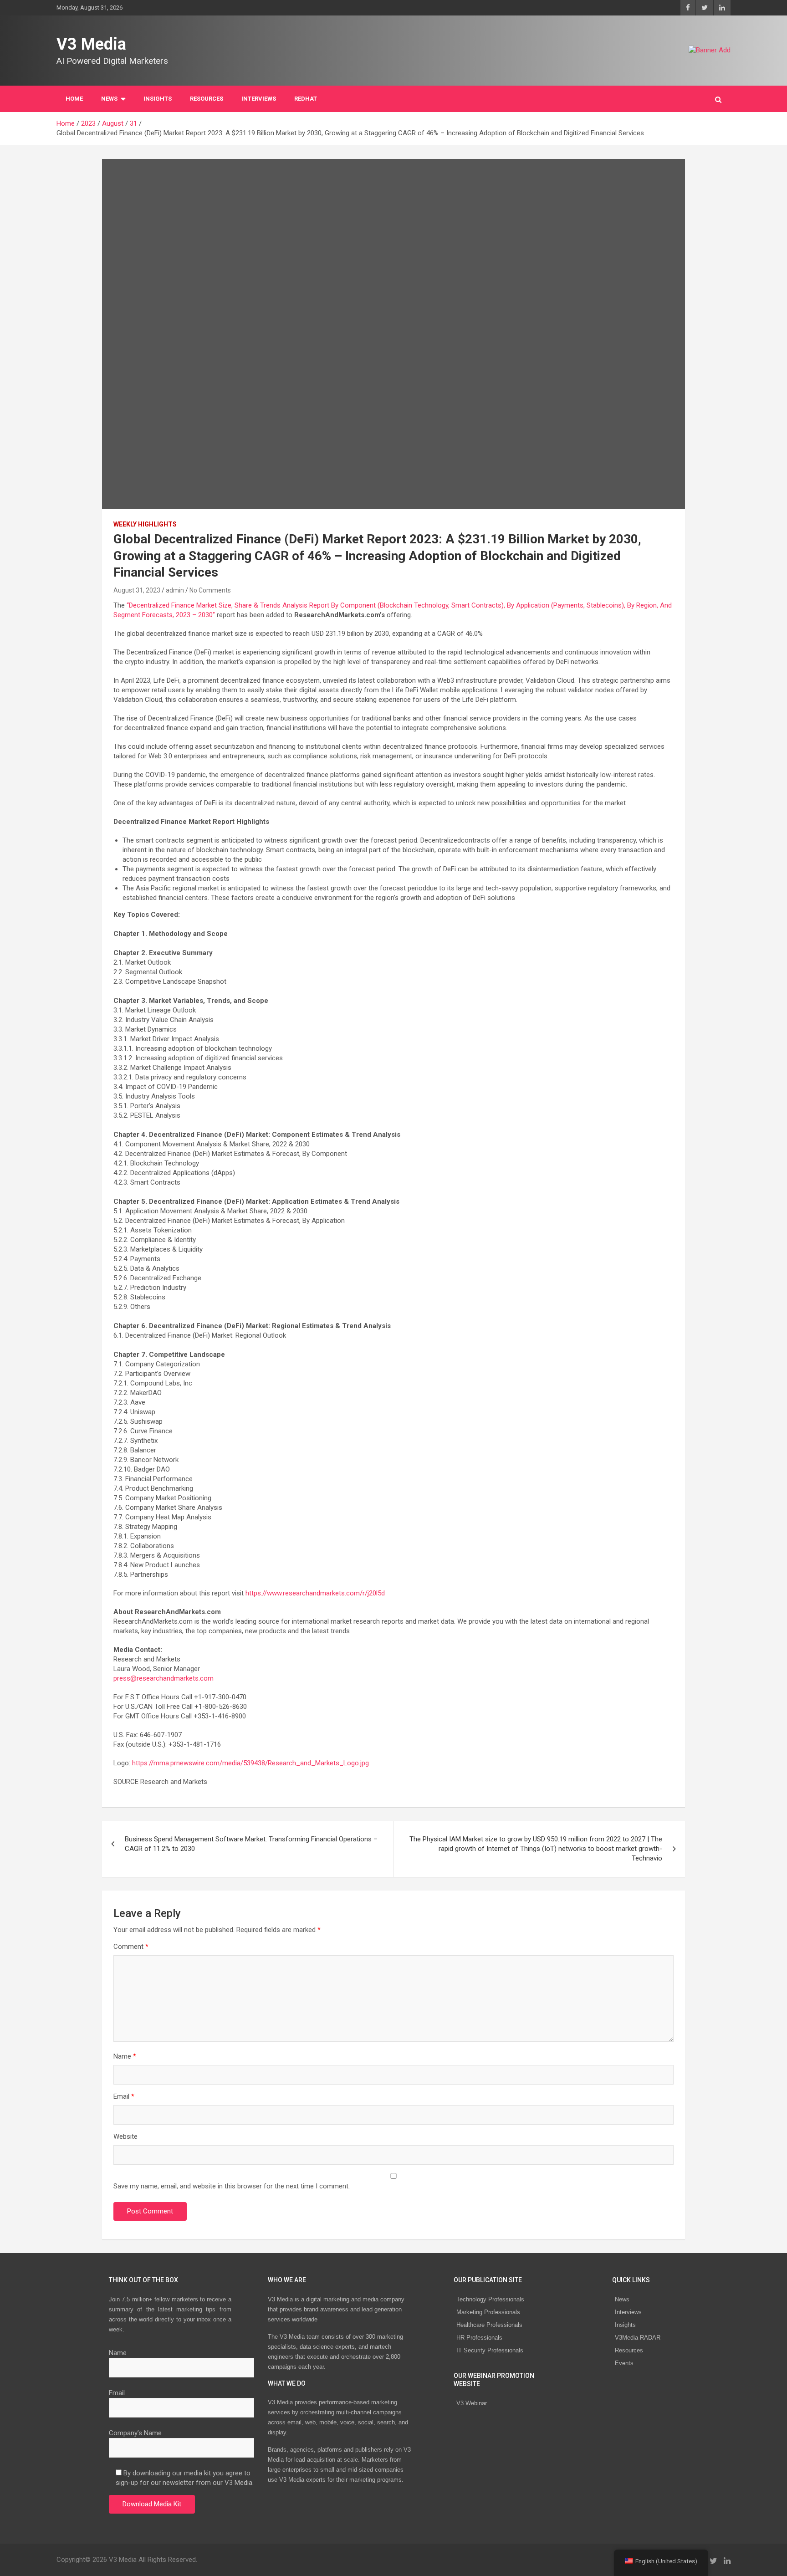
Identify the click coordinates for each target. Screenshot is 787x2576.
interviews (259, 99)
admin (175, 590)
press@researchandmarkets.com (164, 1678)
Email (124, 2096)
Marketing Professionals (488, 2312)
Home (74, 99)
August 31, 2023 (137, 590)
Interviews (628, 2312)
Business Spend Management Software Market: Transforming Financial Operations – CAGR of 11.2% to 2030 (251, 1844)
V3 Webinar (472, 2403)
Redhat (306, 99)
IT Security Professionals (490, 2350)
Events (624, 2363)
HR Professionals (479, 2338)
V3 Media (91, 44)
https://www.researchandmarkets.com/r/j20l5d (315, 1593)
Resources (207, 99)
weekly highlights (145, 524)
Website (125, 2136)
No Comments (210, 590)
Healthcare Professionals (489, 2325)
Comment (131, 1947)
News (622, 2299)
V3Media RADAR (638, 2338)
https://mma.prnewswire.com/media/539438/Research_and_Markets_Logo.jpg (250, 1763)
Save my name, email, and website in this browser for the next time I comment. (232, 2186)
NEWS (109, 99)
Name (125, 2056)
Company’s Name (135, 2433)
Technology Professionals (490, 2299)
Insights (158, 99)
